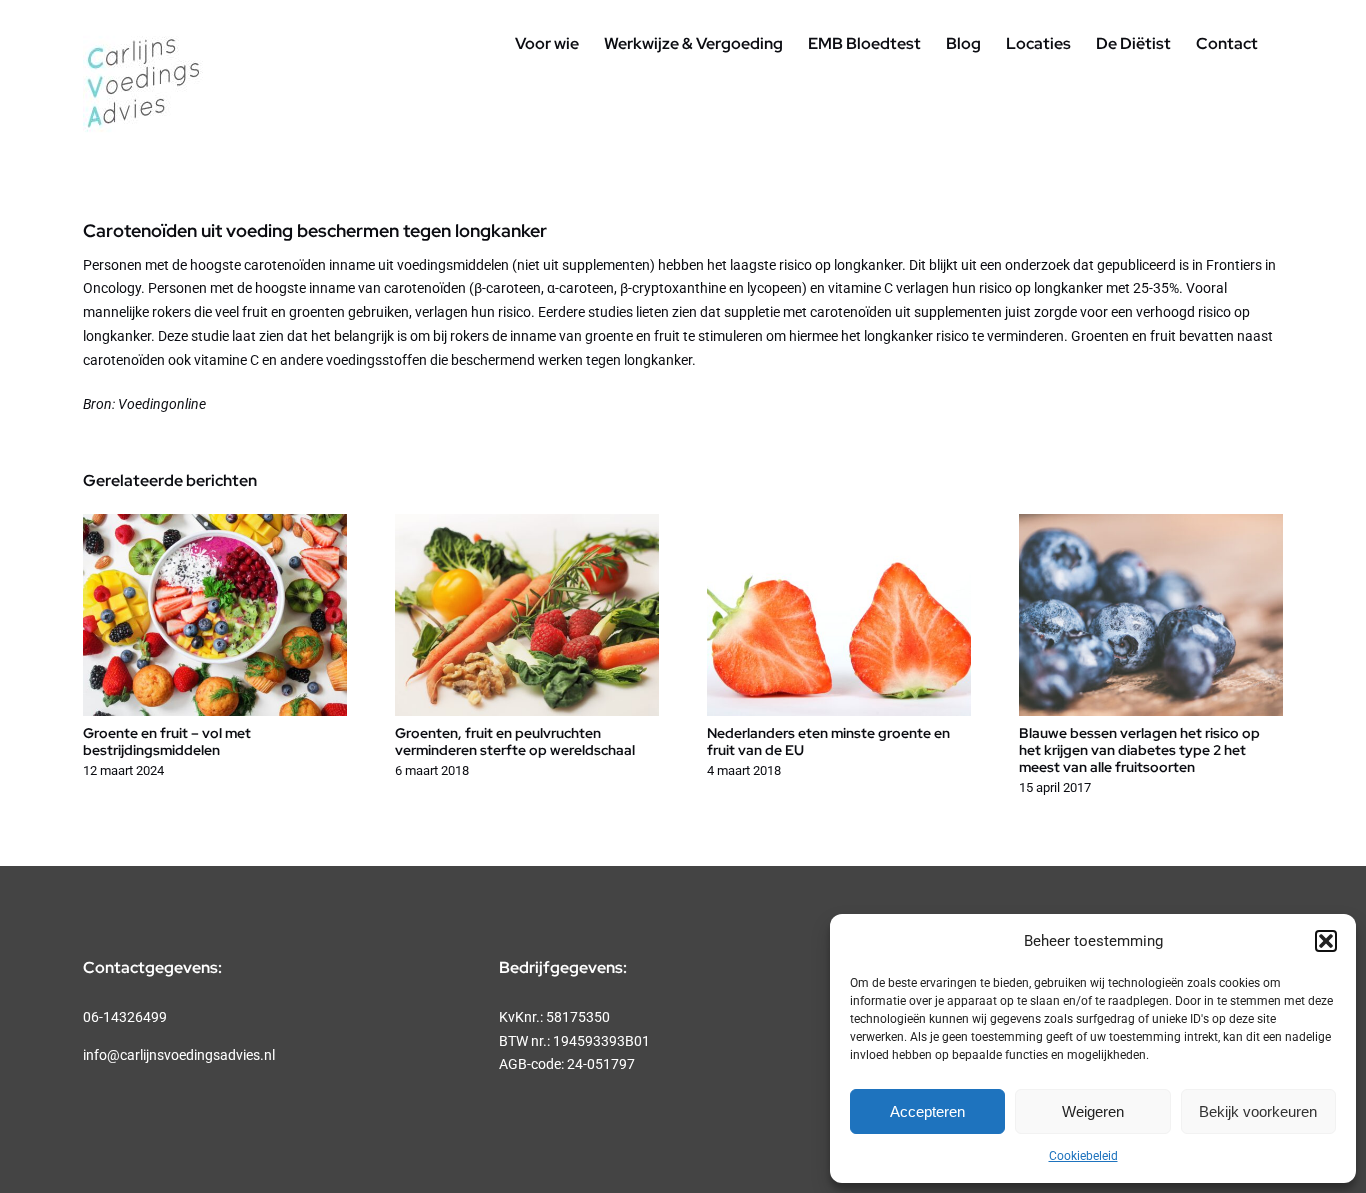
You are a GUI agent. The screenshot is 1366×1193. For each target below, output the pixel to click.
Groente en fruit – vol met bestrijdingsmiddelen (167, 741)
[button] (1326, 941)
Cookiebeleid (1083, 1156)
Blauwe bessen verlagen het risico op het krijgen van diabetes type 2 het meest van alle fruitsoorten (1139, 750)
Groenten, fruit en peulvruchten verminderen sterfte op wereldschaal (515, 741)
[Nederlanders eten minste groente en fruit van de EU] (839, 522)
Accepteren (927, 1111)
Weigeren (1093, 1111)
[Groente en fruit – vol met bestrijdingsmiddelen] (215, 522)
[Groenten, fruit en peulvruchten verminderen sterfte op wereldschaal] (527, 522)
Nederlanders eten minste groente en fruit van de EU (828, 741)
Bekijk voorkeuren (1258, 1111)
